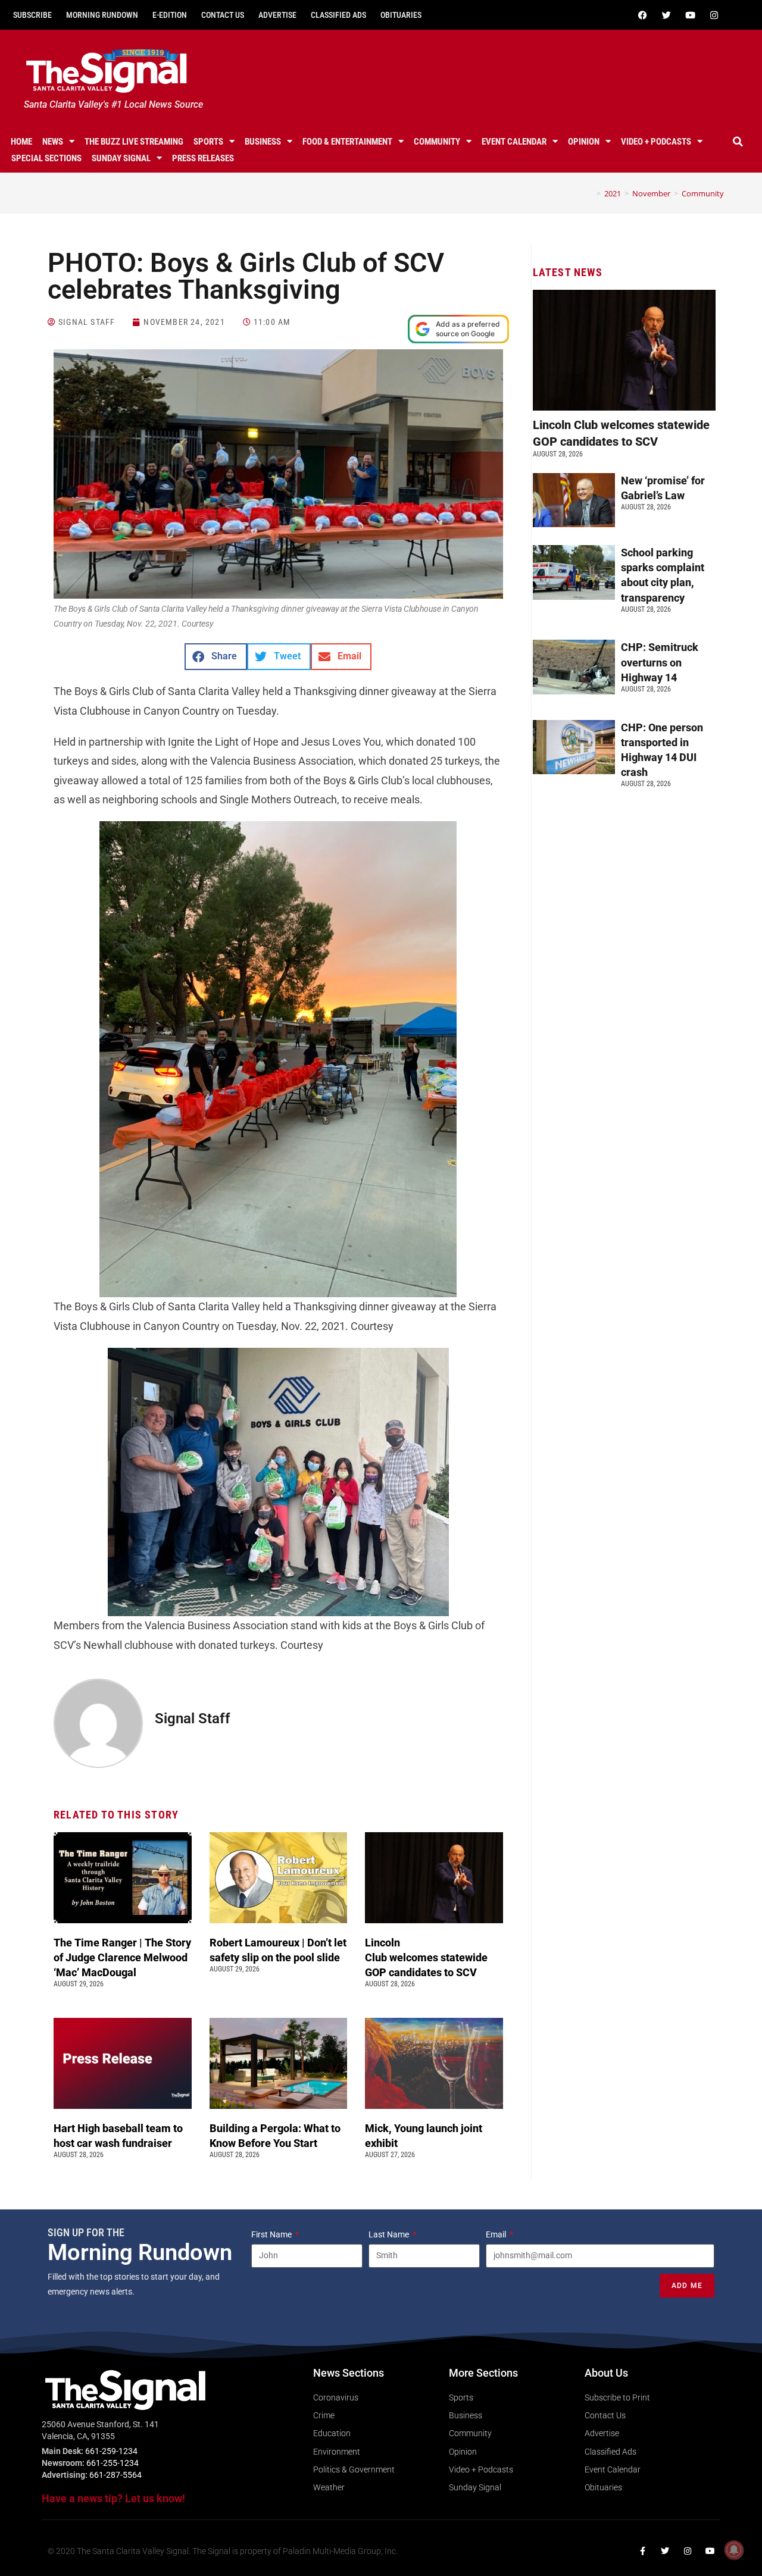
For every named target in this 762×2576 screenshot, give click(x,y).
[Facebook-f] (642, 2551)
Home (21, 142)
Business (263, 142)
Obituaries (401, 15)
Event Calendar (514, 142)
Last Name (390, 2234)
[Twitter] (666, 15)
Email (497, 2234)
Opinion (584, 142)
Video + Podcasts (656, 142)
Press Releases (203, 158)
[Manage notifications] (734, 2550)
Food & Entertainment (347, 142)
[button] (738, 142)
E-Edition (170, 15)
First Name (272, 2234)
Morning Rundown (102, 15)
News (53, 142)
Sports (208, 142)
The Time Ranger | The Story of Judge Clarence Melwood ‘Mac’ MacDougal (122, 1957)
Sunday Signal (121, 158)
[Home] (590, 193)
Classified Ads (338, 15)
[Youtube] (690, 15)
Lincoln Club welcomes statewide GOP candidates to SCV (426, 1957)
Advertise (277, 15)
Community (437, 142)
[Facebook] (642, 15)
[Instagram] (714, 15)
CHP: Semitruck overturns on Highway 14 (660, 662)
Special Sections (46, 158)
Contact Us (223, 15)
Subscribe (32, 15)
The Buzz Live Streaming (134, 142)
